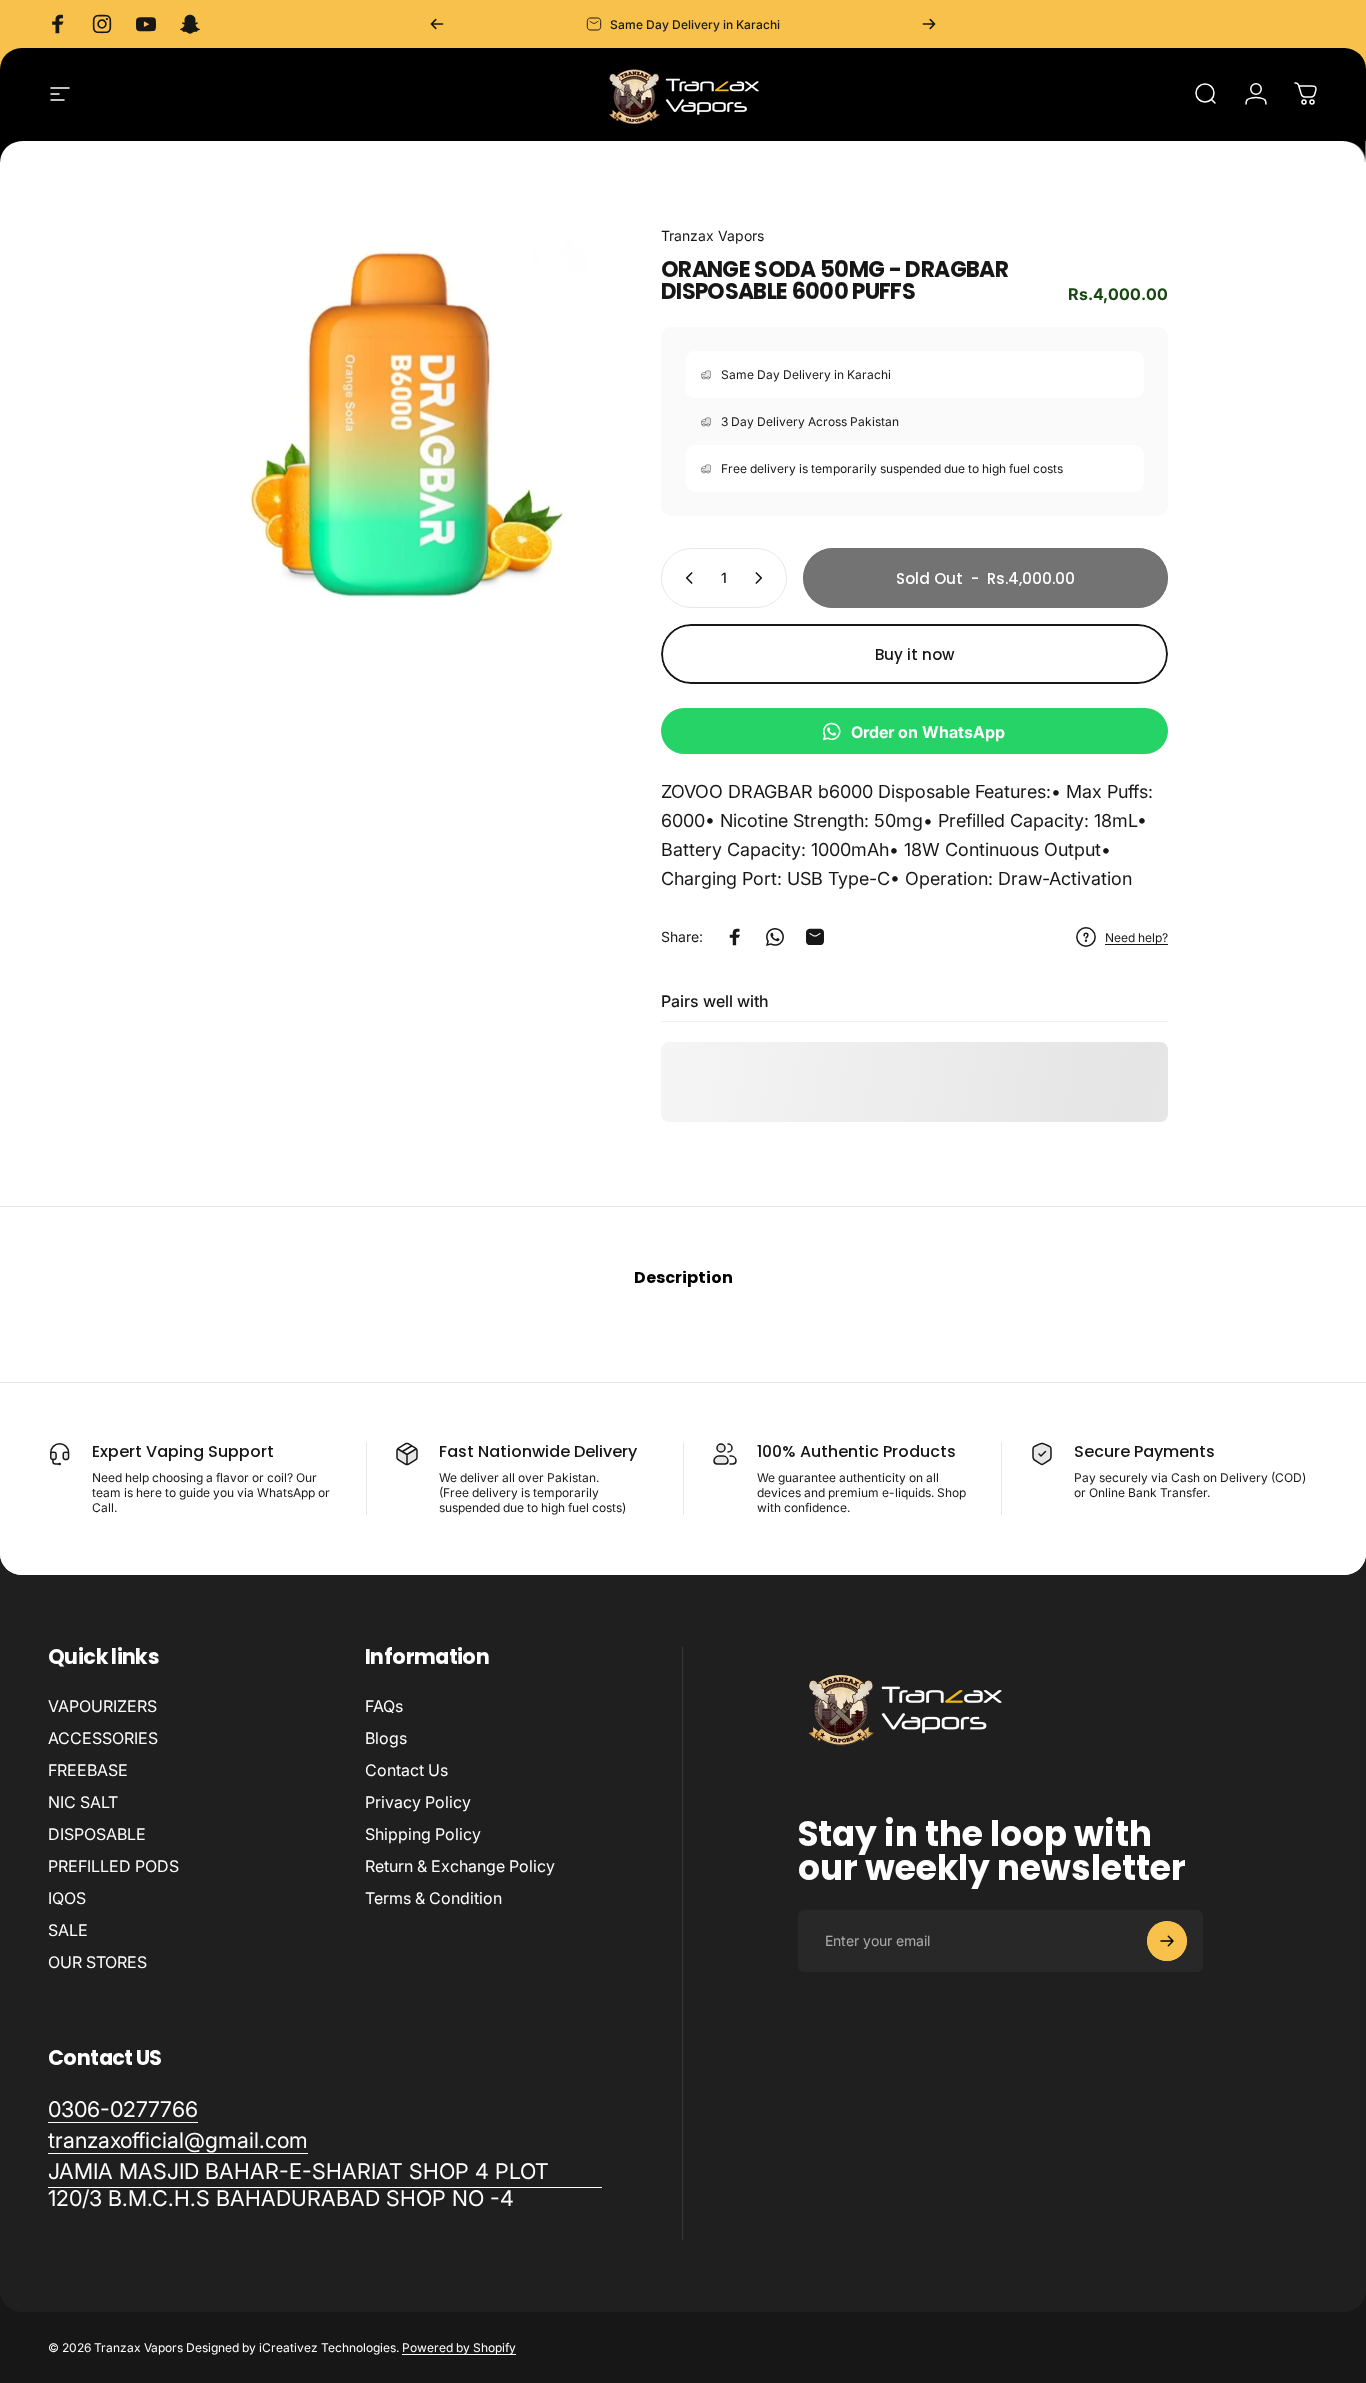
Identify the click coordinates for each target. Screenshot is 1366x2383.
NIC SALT (83, 1802)
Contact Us (406, 1770)
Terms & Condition (433, 1898)
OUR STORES (97, 1962)
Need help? (1136, 937)
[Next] (929, 24)
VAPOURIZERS (102, 1706)
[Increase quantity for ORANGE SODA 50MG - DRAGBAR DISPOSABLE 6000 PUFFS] (763, 578)
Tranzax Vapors (712, 235)
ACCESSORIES (103, 1738)
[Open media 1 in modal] (397, 424)
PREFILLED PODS (113, 1866)
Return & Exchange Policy (460, 1866)
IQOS (67, 1898)
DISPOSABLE (97, 1834)
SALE (68, 1930)
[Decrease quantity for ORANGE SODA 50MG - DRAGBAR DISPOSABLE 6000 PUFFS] (685, 578)
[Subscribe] (1167, 1941)
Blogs (386, 1738)
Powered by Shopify (459, 2347)
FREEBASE (88, 1770)
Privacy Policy (418, 1802)
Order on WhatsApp (928, 732)
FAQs (384, 1706)
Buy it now (914, 654)
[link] (325, 2185)
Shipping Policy (423, 1834)
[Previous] (437, 24)
